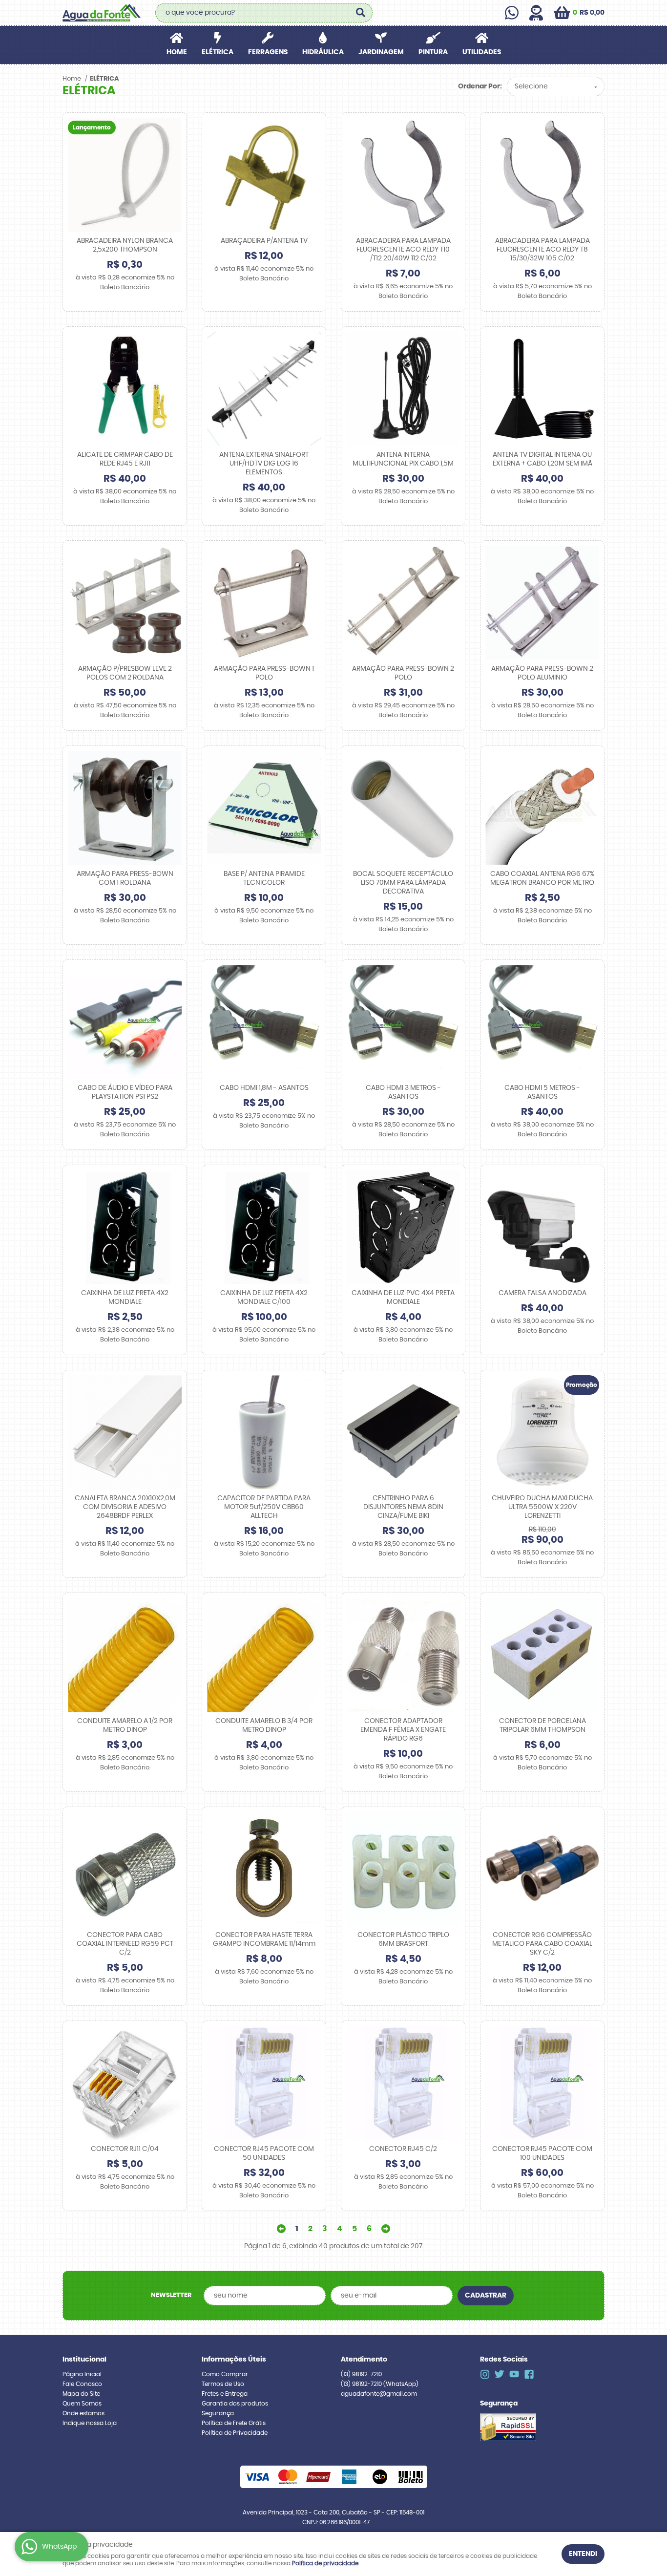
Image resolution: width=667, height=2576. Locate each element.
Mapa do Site (81, 2394)
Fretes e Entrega (225, 2394)
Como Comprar (225, 2374)
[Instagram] (485, 2374)
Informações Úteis (234, 2360)
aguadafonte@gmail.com (379, 2394)
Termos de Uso (223, 2384)
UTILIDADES (482, 52)
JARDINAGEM (381, 52)
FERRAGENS (268, 52)
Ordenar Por (479, 86)
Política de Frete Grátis (234, 2423)
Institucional (84, 2360)
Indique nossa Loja (90, 2423)
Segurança (218, 2413)
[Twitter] (500, 2374)
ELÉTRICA (218, 52)
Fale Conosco (82, 2384)
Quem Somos (82, 2404)
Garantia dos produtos (235, 2404)
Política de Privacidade (235, 2433)
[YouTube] (514, 2374)
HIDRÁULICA (323, 52)
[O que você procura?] (360, 13)
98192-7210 (361, 2374)
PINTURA (433, 52)
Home (177, 52)
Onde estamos (83, 2413)
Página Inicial (82, 2374)
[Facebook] (529, 2374)
